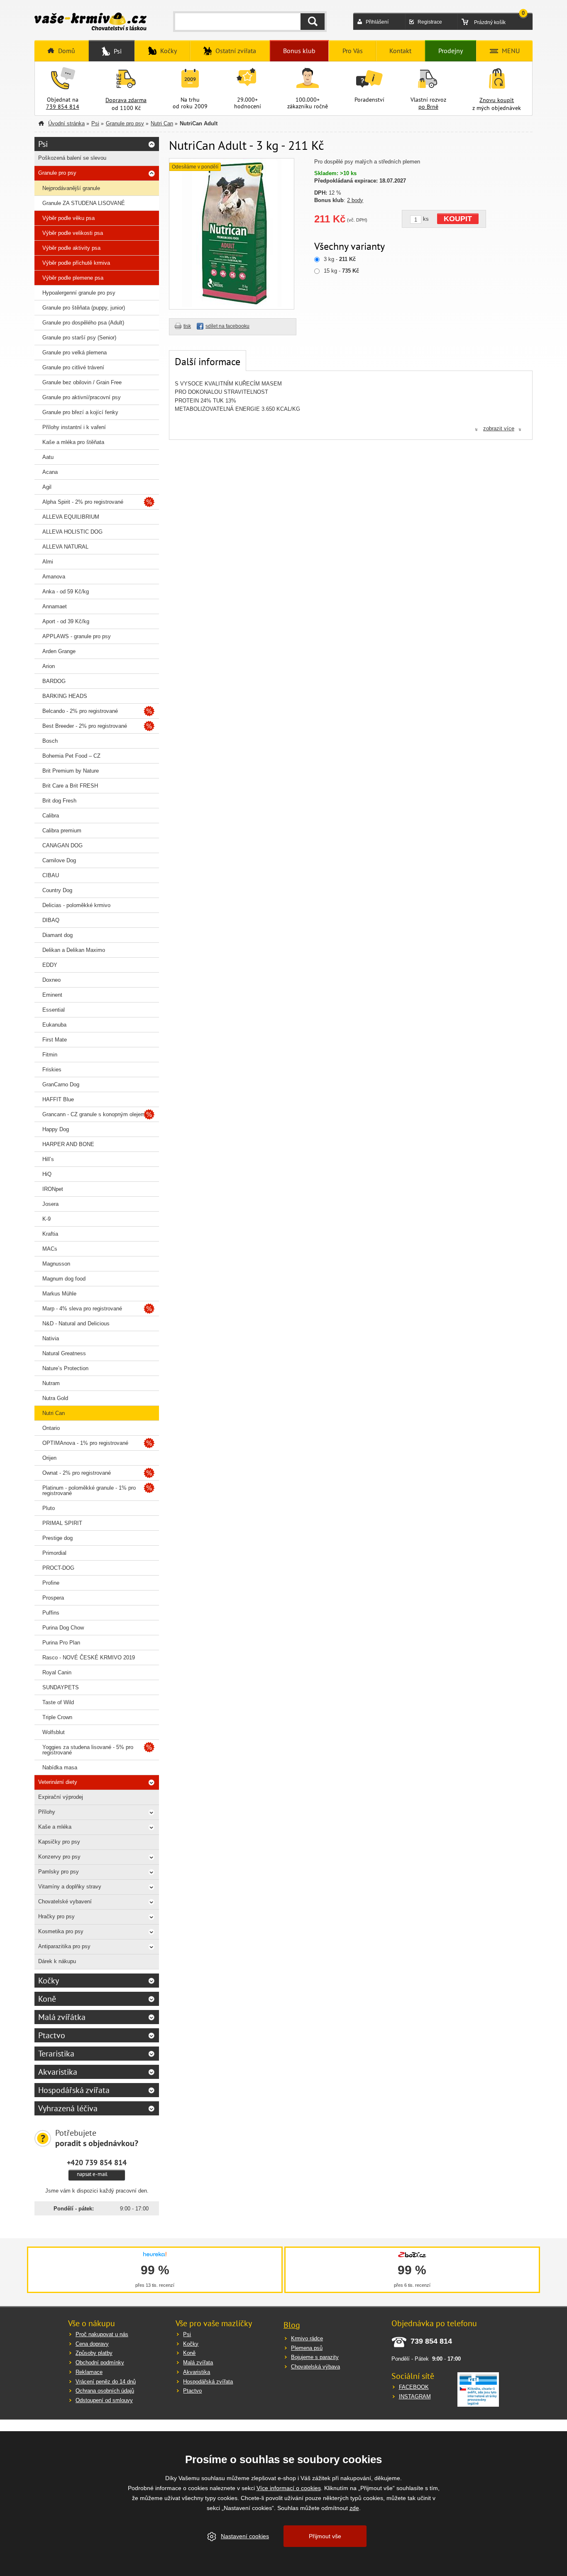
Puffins (51, 1613)
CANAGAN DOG (62, 845)
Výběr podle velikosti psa (73, 233)
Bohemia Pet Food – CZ (71, 756)
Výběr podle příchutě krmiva (76, 263)
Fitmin (50, 1055)
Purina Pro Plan (61, 1643)
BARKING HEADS (65, 696)
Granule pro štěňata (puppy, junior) (84, 308)
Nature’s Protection (65, 1368)
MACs (50, 1249)
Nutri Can (162, 123)
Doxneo (51, 980)
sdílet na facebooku (227, 326)
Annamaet (55, 606)
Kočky (49, 1981)
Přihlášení (377, 22)
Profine (51, 1583)
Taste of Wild (58, 1702)
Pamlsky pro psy (59, 1872)
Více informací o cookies (289, 2488)
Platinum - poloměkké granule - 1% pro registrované (89, 1490)
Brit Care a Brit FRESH (70, 786)
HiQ (47, 1174)
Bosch (50, 741)
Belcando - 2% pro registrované (80, 711)
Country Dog (57, 890)
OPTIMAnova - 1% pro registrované (85, 1443)
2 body (355, 200)
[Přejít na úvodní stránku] (90, 22)
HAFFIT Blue (58, 1099)
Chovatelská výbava (315, 2367)
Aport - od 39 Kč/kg (66, 621)
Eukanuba (54, 1025)
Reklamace (89, 2372)
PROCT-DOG (58, 1568)
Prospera (53, 1598)
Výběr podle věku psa (68, 218)
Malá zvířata (198, 2363)
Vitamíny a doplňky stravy (70, 1887)
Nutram (51, 1383)
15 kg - (341, 271)
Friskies (52, 1070)
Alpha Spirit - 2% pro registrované (83, 502)
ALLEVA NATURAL (65, 547)
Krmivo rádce (307, 2338)
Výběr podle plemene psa (73, 278)
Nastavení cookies (245, 2536)
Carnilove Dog (59, 860)
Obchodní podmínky (100, 2363)
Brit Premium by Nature (71, 771)
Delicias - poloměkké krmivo (76, 905)
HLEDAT (313, 22)
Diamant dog (57, 935)
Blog (292, 2325)
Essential (54, 1010)
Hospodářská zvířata (74, 2090)
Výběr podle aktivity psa (71, 248)
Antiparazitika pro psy (64, 1946)
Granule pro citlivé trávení (73, 367)
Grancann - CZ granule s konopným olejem (94, 1114)
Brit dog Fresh (59, 801)
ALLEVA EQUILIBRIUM (71, 517)
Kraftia (50, 1234)
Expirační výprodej (61, 1797)
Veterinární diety (58, 1782)
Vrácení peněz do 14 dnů (106, 2382)
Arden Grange (59, 651)
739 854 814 (63, 107)
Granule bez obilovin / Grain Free (82, 382)
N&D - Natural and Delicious (76, 1323)
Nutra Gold (55, 1398)
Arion (49, 666)
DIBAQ (51, 920)
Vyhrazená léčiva (68, 2108)
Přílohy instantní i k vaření (74, 427)
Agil (47, 487)
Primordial (54, 1553)
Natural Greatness (64, 1353)
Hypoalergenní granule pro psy (79, 293)
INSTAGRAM (415, 2397)
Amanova (54, 577)
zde (354, 2508)
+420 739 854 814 (97, 2162)
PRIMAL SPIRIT (62, 1523)
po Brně (428, 107)
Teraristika (56, 2054)
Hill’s (48, 1159)
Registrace (430, 22)
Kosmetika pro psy (61, 1931)
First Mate (55, 1040)
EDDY (50, 965)
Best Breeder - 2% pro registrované (85, 726)
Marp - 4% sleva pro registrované (82, 1309)
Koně (47, 1999)
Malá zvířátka (62, 2017)
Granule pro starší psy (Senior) (79, 338)
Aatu (48, 457)
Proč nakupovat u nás (102, 2334)
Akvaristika (58, 2072)
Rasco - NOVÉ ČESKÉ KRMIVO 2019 (89, 1658)
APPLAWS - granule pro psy (77, 636)
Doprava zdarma (126, 100)
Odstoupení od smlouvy (104, 2400)
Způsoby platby (94, 2353)
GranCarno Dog (61, 1084)
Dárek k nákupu (57, 1961)
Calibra (51, 816)
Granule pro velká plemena (75, 352)
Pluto (49, 1508)
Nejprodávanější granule (71, 188)
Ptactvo (52, 2035)
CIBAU (51, 875)
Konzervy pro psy (59, 1857)
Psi (95, 123)
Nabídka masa (60, 1767)
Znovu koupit (497, 100)
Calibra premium (62, 831)
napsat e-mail (92, 2174)
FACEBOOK (414, 2387)
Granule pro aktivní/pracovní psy (82, 397)
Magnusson (56, 1264)
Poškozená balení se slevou (72, 158)
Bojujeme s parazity (315, 2357)
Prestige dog (57, 1538)
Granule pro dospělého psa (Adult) (83, 323)
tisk (187, 326)
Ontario (51, 1428)
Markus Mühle (59, 1294)
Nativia (51, 1338)
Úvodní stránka (66, 123)
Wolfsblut (54, 1732)
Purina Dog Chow (63, 1628)
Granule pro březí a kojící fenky (80, 412)
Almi (48, 562)
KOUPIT (458, 219)
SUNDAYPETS (61, 1687)
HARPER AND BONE (68, 1144)
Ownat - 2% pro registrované (77, 1473)
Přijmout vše (325, 2536)
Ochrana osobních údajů (105, 2391)
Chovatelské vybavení (65, 1902)
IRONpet (53, 1189)
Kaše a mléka (55, 1827)
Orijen (49, 1458)
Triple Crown (57, 1717)
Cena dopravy (92, 2344)
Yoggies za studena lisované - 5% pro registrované (88, 1750)
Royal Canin (57, 1672)
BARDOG (54, 681)
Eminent (52, 995)
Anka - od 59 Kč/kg (66, 592)
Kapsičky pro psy (59, 1842)
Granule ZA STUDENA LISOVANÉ (84, 203)
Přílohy (47, 1812)
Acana (50, 472)
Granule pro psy (125, 123)
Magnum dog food (64, 1279)
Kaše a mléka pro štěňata (73, 442)
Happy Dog (56, 1129)
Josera (50, 1204)
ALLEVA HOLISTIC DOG (72, 532)
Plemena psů (307, 2348)
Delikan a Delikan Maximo (74, 950)
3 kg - (340, 259)
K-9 (46, 1219)
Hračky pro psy (56, 1916)
